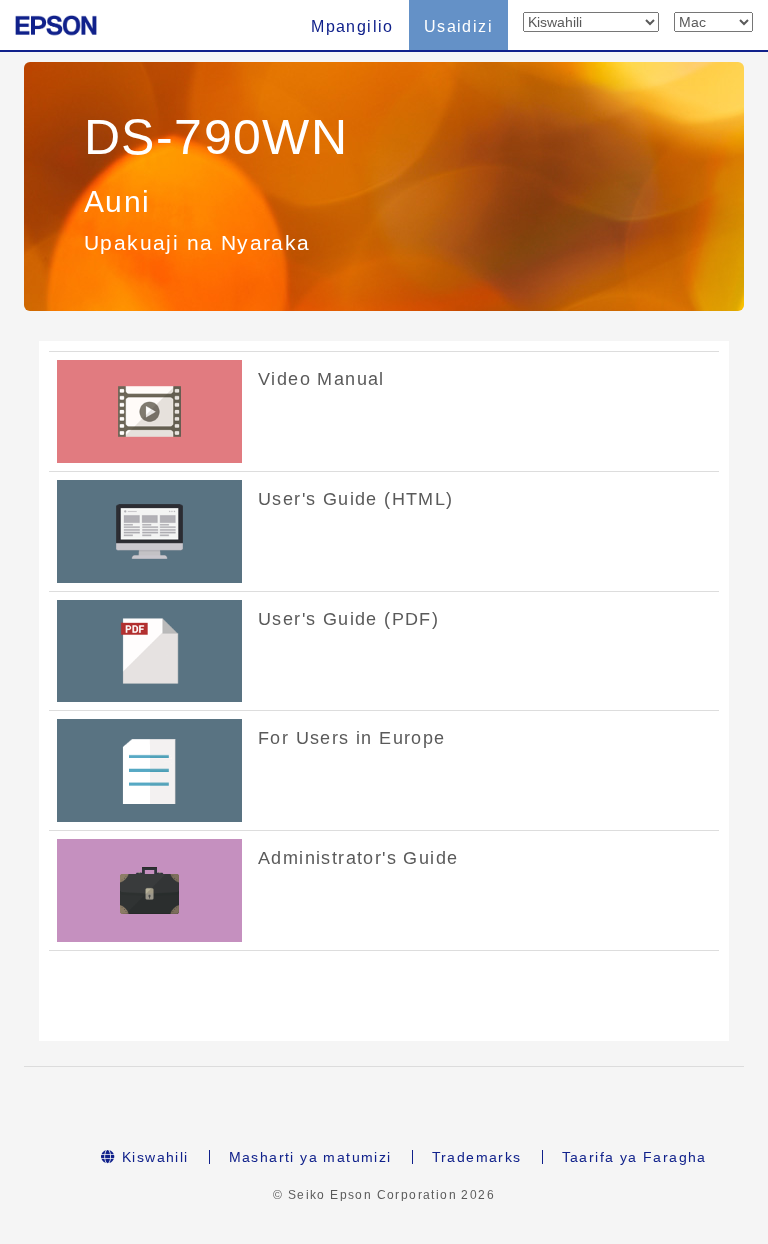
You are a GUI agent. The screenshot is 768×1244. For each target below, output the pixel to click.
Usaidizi (458, 26)
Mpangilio (352, 26)
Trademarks (477, 1157)
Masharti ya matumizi (310, 1157)
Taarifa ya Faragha (634, 1157)
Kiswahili (153, 1157)
